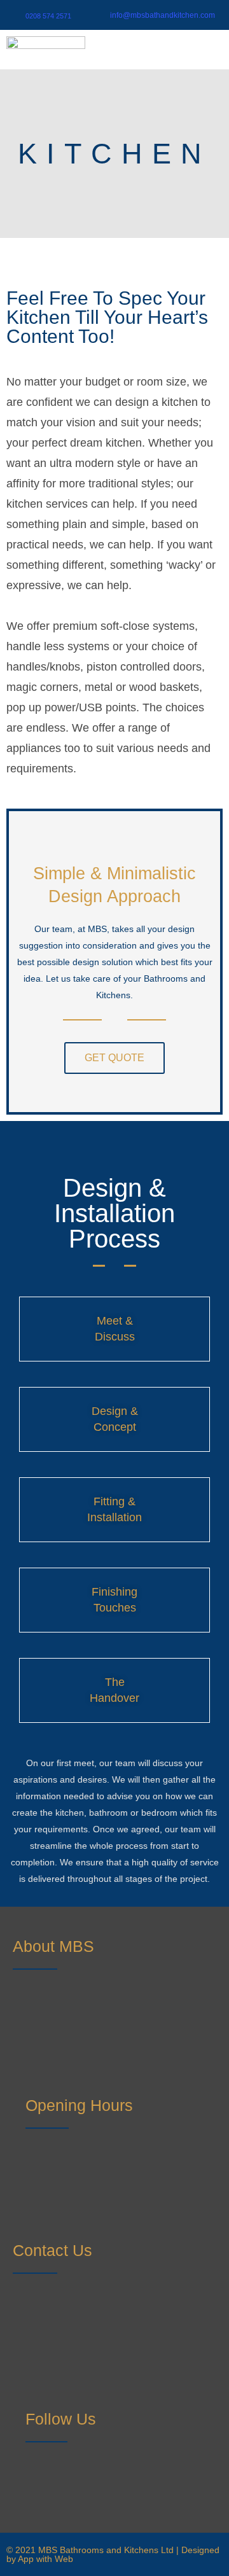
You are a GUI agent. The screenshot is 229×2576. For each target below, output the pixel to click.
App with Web (45, 2559)
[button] (206, 52)
